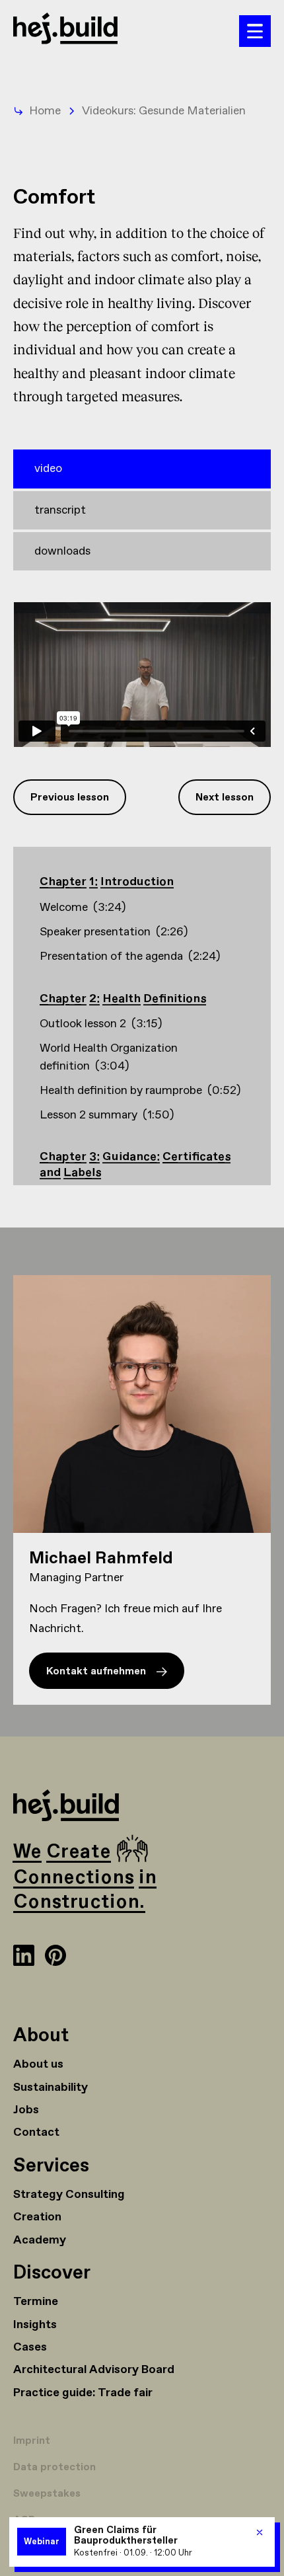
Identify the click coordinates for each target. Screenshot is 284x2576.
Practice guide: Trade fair (83, 2393)
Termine (36, 2302)
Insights (35, 2325)
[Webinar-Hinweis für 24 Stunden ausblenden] (260, 2532)
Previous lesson (70, 798)
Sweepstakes (47, 2494)
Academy (40, 2240)
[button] (255, 31)
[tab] (142, 469)
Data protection (54, 2467)
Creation (37, 2217)
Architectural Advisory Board (94, 2370)
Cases (30, 2347)
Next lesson (225, 798)
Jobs (26, 2110)
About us (38, 2064)
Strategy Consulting (69, 2195)
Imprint (32, 2441)
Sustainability (51, 2088)
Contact (36, 2132)
